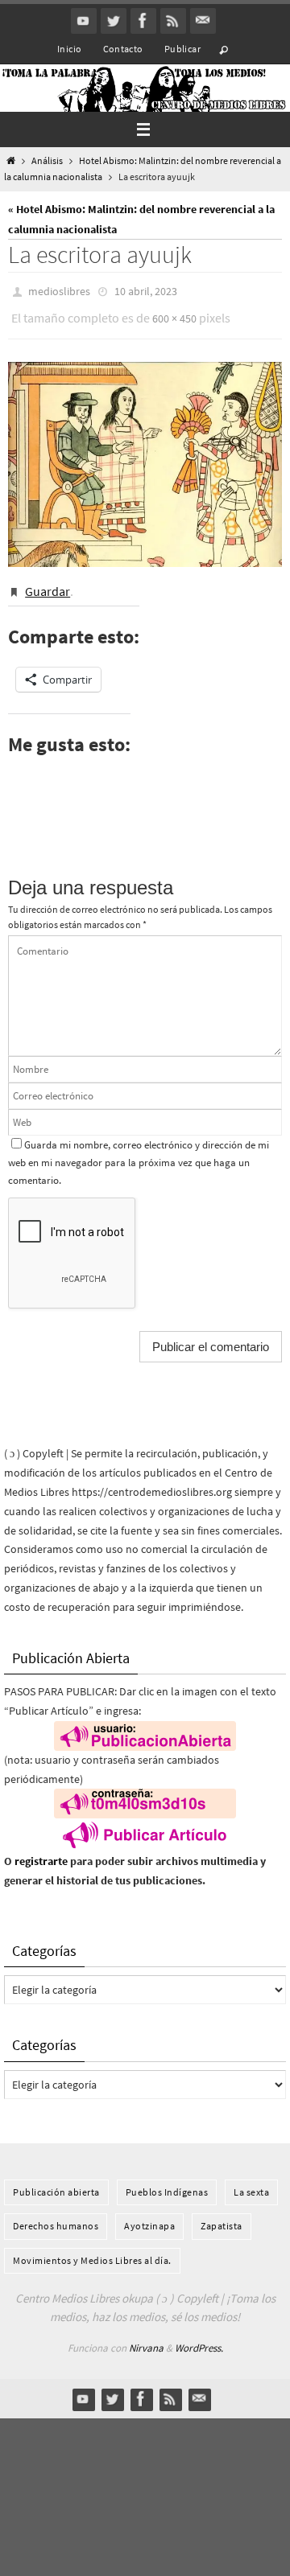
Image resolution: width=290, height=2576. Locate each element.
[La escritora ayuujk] (145, 456)
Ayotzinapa (149, 2214)
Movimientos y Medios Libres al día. (92, 2248)
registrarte (41, 1850)
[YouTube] (84, 21)
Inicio (69, 49)
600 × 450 (174, 314)
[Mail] (203, 21)
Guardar (48, 582)
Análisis (47, 161)
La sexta (251, 2180)
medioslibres (59, 290)
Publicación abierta (56, 2180)
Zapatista (222, 2214)
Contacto (123, 49)
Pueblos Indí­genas (167, 2180)
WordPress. (199, 2337)
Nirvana (146, 2337)
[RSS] (173, 21)
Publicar (182, 49)
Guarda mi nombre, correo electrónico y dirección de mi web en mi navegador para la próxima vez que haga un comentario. (139, 1151)
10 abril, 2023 (146, 290)
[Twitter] (114, 21)
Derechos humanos (56, 2214)
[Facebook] (143, 21)
